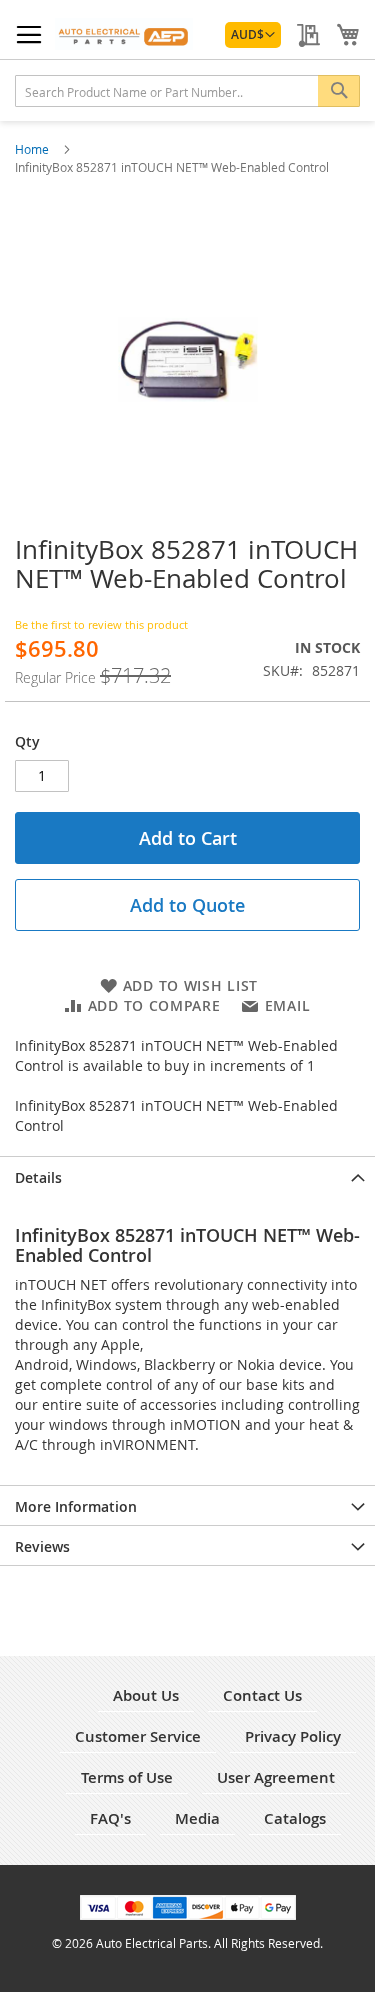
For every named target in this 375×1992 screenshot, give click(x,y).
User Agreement (276, 1777)
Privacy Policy (293, 1736)
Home (33, 149)
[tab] (187, 1176)
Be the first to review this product (101, 624)
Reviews (42, 1546)
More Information (76, 1506)
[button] (253, 35)
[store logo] (124, 34)
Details (38, 1177)
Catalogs (295, 1818)
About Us (146, 1695)
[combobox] (187, 91)
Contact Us (262, 1695)
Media (197, 1818)
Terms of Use (127, 1777)
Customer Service (138, 1736)
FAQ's (110, 1818)
